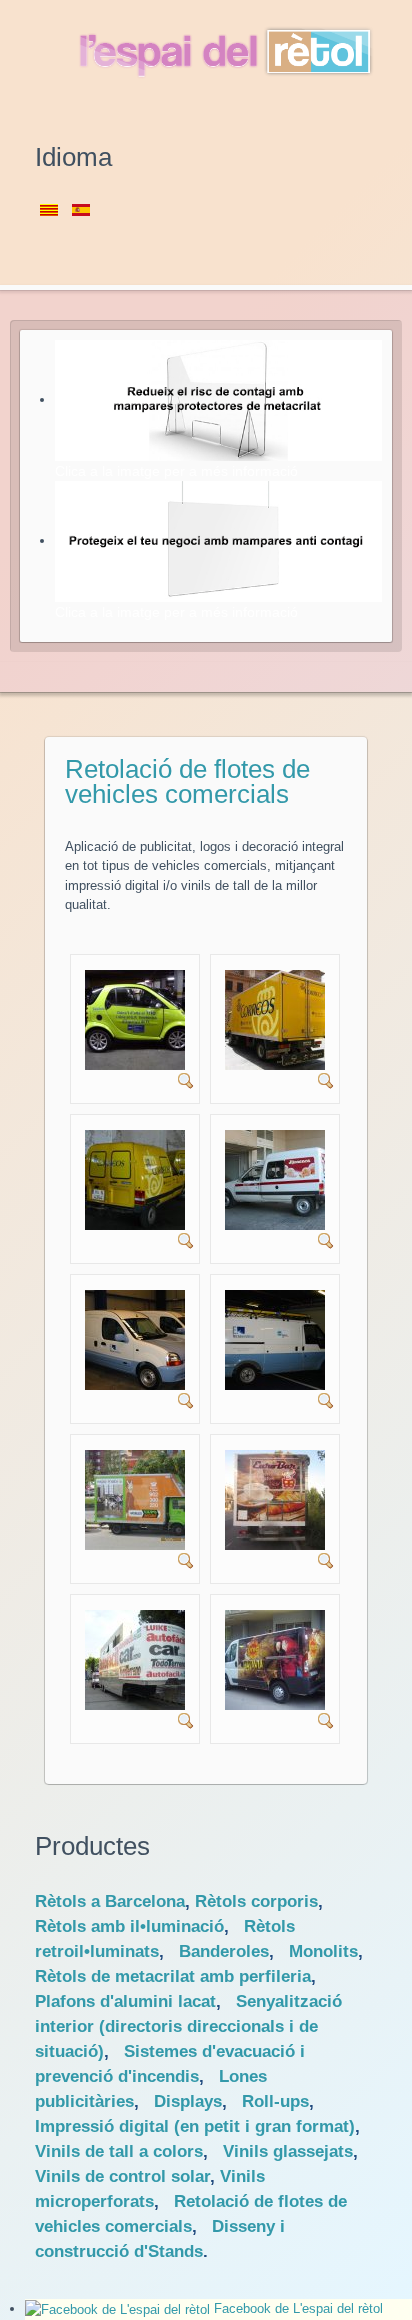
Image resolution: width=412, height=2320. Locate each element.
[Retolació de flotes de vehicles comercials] (135, 1019)
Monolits (323, 1951)
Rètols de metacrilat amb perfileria (173, 1976)
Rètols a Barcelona (110, 1901)
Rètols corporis (256, 1901)
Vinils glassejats (288, 2151)
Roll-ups (275, 2101)
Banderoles (224, 1951)
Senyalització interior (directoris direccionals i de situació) (188, 2026)
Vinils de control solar (122, 2176)
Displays (188, 2101)
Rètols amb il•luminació (129, 1926)
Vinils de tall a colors (119, 2151)
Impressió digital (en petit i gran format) (195, 2126)
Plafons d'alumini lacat (125, 2001)
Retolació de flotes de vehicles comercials (187, 781)
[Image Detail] (186, 1079)
